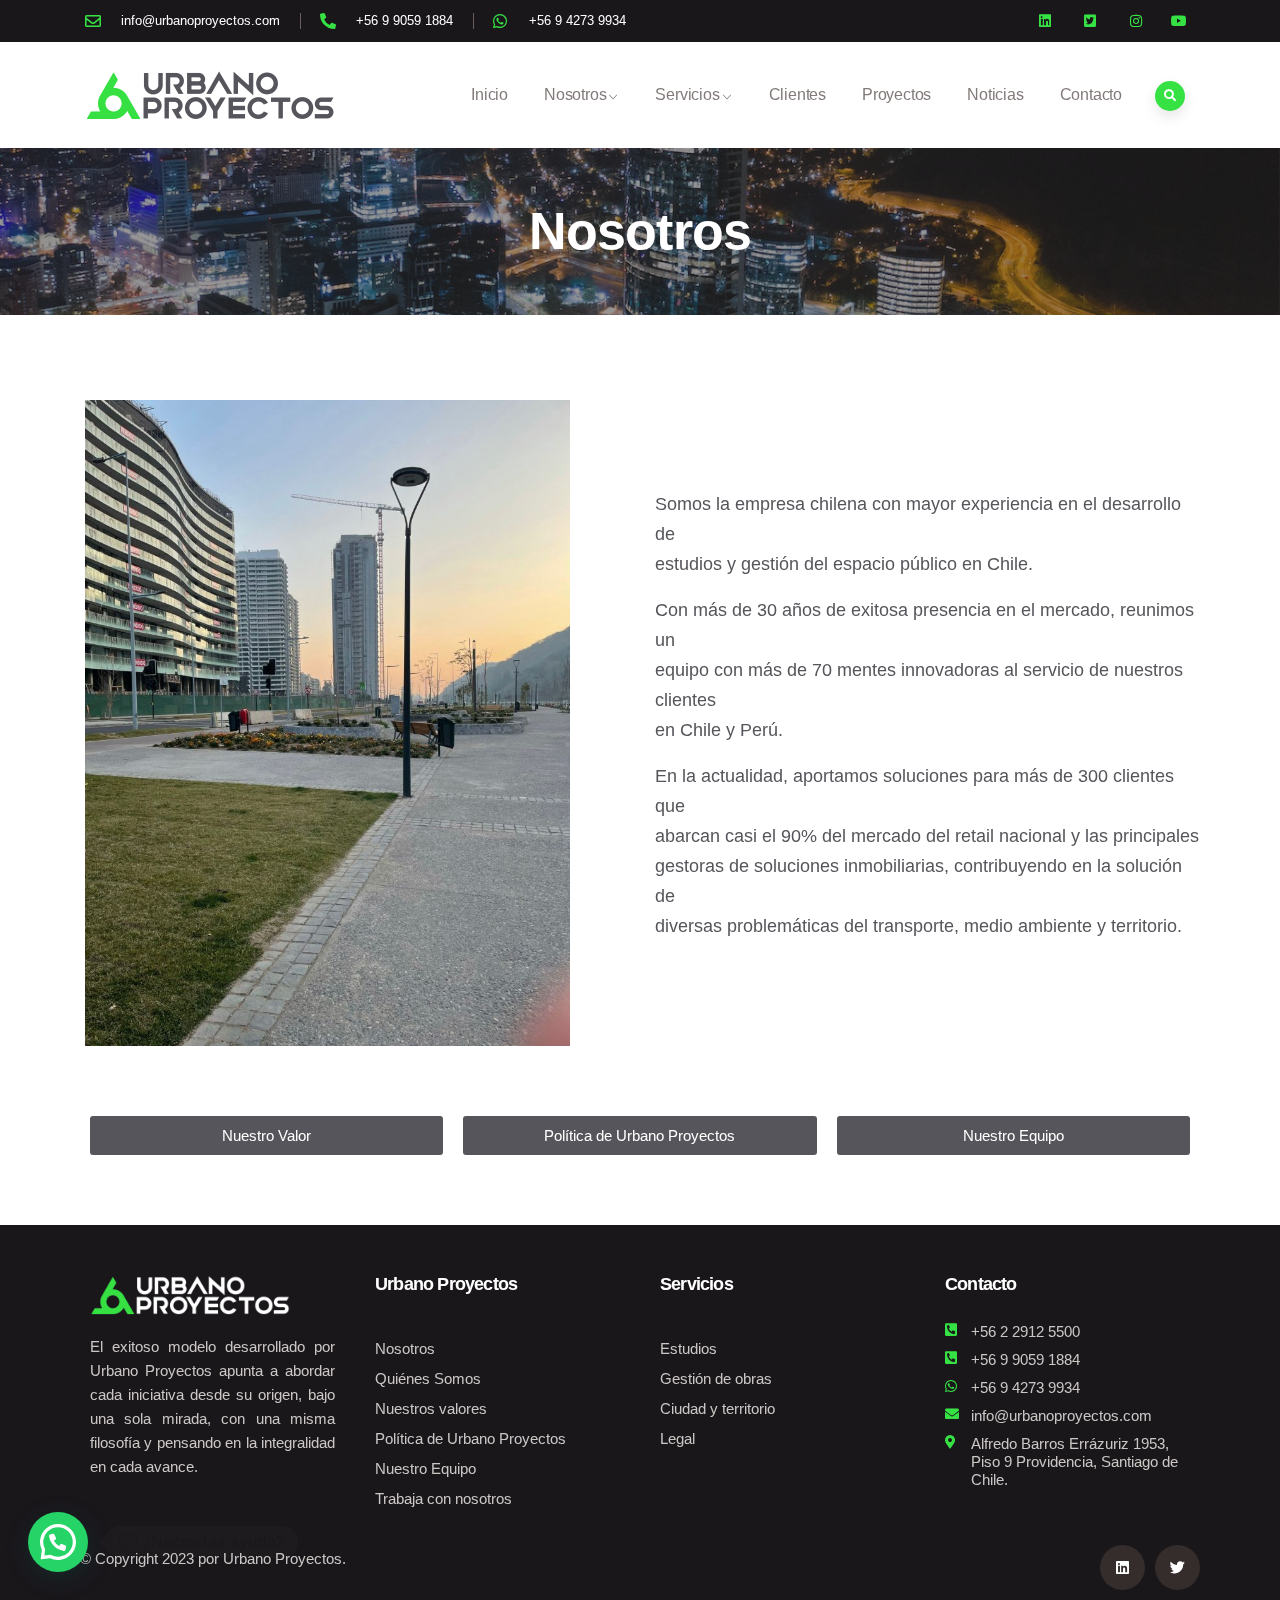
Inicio (489, 94)
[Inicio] (210, 95)
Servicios (687, 94)
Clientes (797, 94)
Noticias (995, 94)
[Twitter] (1177, 1567)
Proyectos (896, 94)
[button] (58, 1542)
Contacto (1091, 94)
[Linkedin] (1122, 1567)
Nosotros (575, 94)
